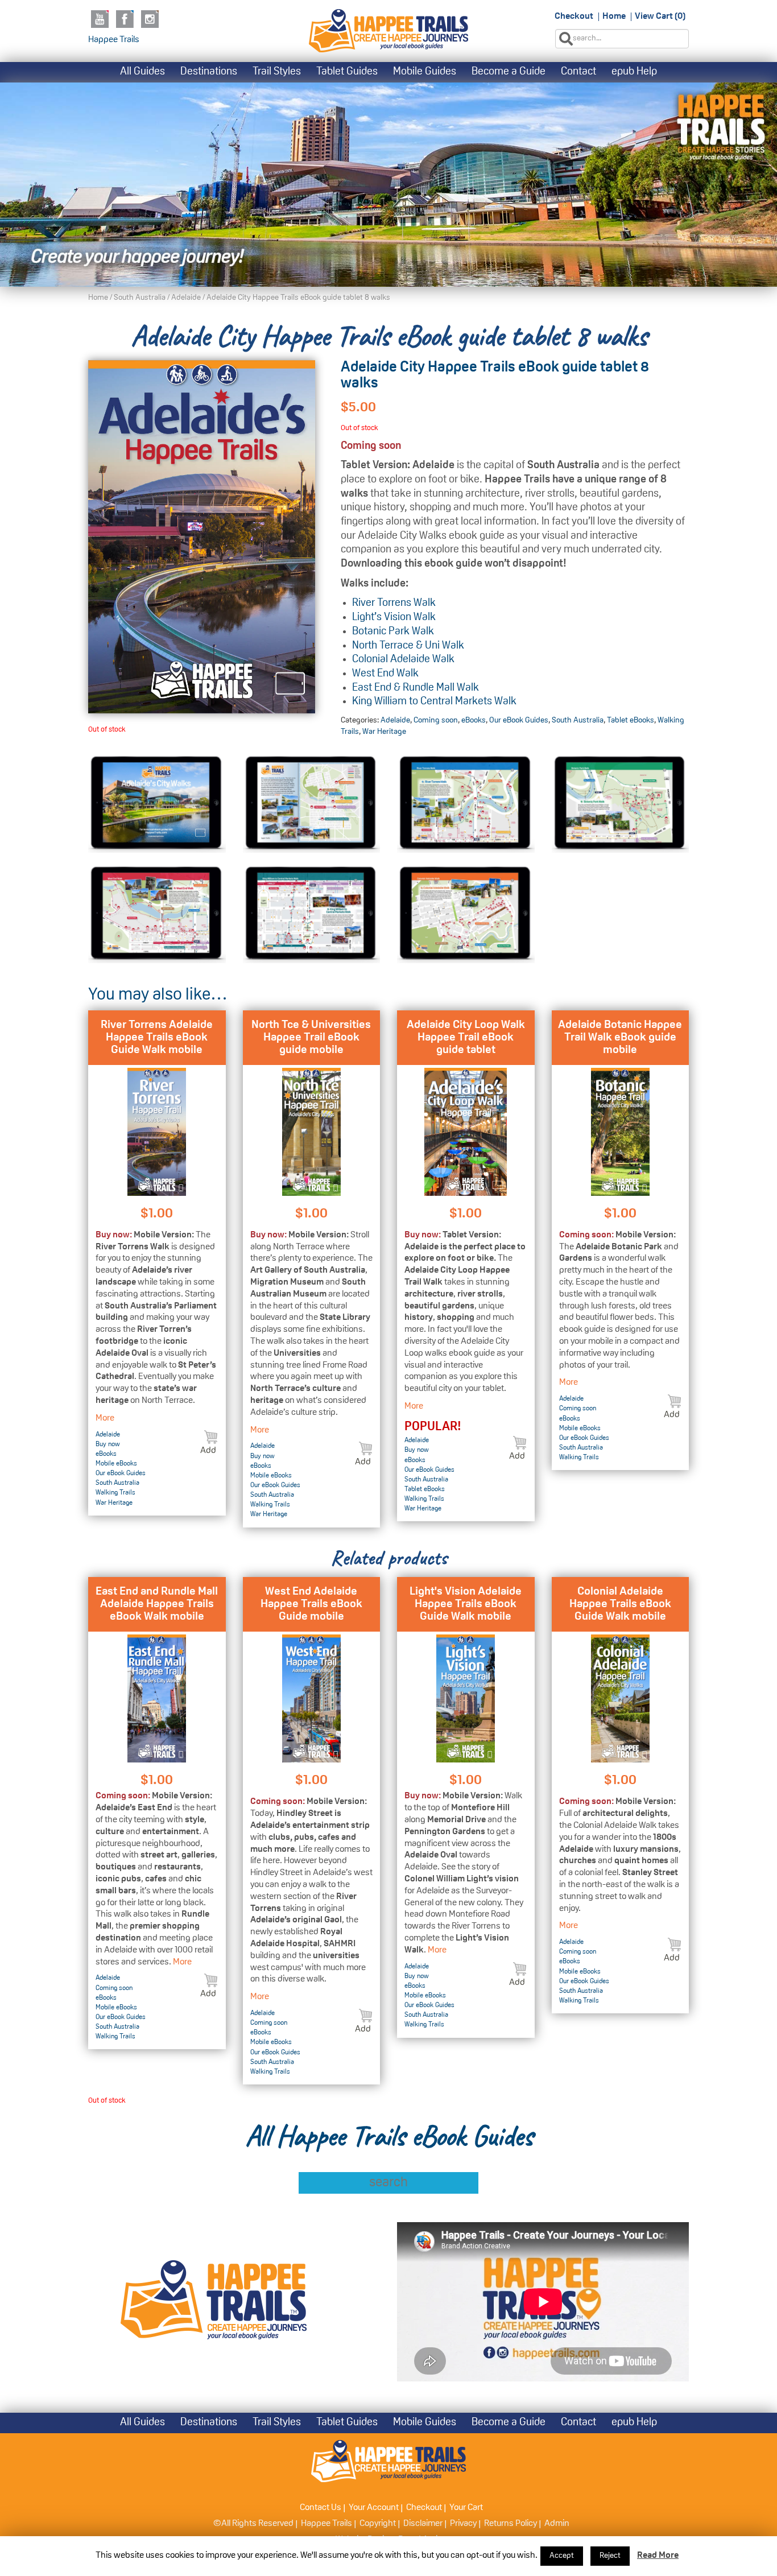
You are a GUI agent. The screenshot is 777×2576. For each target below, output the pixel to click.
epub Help (634, 72)
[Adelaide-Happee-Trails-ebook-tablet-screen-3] (157, 913)
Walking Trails (115, 1493)
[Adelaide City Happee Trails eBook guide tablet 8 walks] (202, 537)
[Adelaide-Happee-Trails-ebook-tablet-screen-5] (466, 913)
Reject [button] (610, 2556)
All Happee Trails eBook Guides (389, 2136)
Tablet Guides (347, 72)
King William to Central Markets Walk (434, 702)
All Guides (142, 72)
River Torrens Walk (394, 603)
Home (614, 16)
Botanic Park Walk (393, 632)
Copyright (378, 2524)
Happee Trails (114, 40)
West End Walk (385, 674)
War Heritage (384, 732)
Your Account (374, 2508)
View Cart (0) (660, 16)
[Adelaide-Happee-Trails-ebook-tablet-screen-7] (157, 804)
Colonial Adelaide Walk (403, 660)
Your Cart (466, 2508)
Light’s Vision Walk (394, 618)
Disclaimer (423, 2524)
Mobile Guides (425, 72)
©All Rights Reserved (253, 2524)
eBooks (474, 721)
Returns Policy (511, 2524)
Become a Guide (509, 72)
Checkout (574, 16)
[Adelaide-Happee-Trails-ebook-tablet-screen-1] (466, 804)
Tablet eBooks (631, 721)
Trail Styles (277, 72)
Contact (578, 72)
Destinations (209, 72)
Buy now (108, 1444)
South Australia (140, 298)
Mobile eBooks (116, 1464)
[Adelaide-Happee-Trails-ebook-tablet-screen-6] (312, 804)
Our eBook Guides (519, 721)
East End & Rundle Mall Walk (416, 688)
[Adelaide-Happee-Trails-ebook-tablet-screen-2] (621, 804)
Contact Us (321, 2508)
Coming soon (436, 721)
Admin (557, 2524)
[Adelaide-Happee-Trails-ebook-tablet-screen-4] (312, 913)
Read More (658, 2556)
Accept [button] (562, 2556)
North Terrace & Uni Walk (408, 646)
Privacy (463, 2524)
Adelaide (186, 298)
